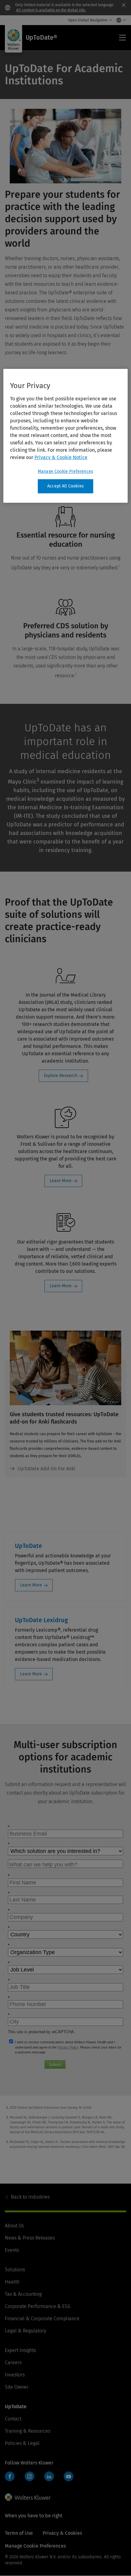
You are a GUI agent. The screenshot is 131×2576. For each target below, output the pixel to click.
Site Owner (17, 2387)
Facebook (10, 2476)
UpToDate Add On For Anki (47, 1469)
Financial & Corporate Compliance (42, 2319)
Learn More (61, 1181)
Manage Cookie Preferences (65, 471)
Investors (15, 2375)
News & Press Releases (30, 2238)
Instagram (30, 2476)
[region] (66, 436)
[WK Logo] (28, 2497)
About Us (14, 2226)
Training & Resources (28, 2431)
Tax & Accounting (23, 2294)
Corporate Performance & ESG (38, 2306)
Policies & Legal (22, 2443)
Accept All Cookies (65, 486)
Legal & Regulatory (25, 2331)
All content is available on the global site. (51, 10)
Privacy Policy (68, 2047)
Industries (30, 2197)
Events (12, 2250)
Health (12, 2282)
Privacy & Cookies (62, 2533)
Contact (13, 2419)
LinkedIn (49, 2476)
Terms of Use (19, 2533)
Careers (13, 2363)
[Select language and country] (120, 20)
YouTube (69, 2476)
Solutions (15, 2270)
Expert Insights (20, 2350)
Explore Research (61, 1076)
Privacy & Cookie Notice (61, 457)
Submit (55, 2065)
